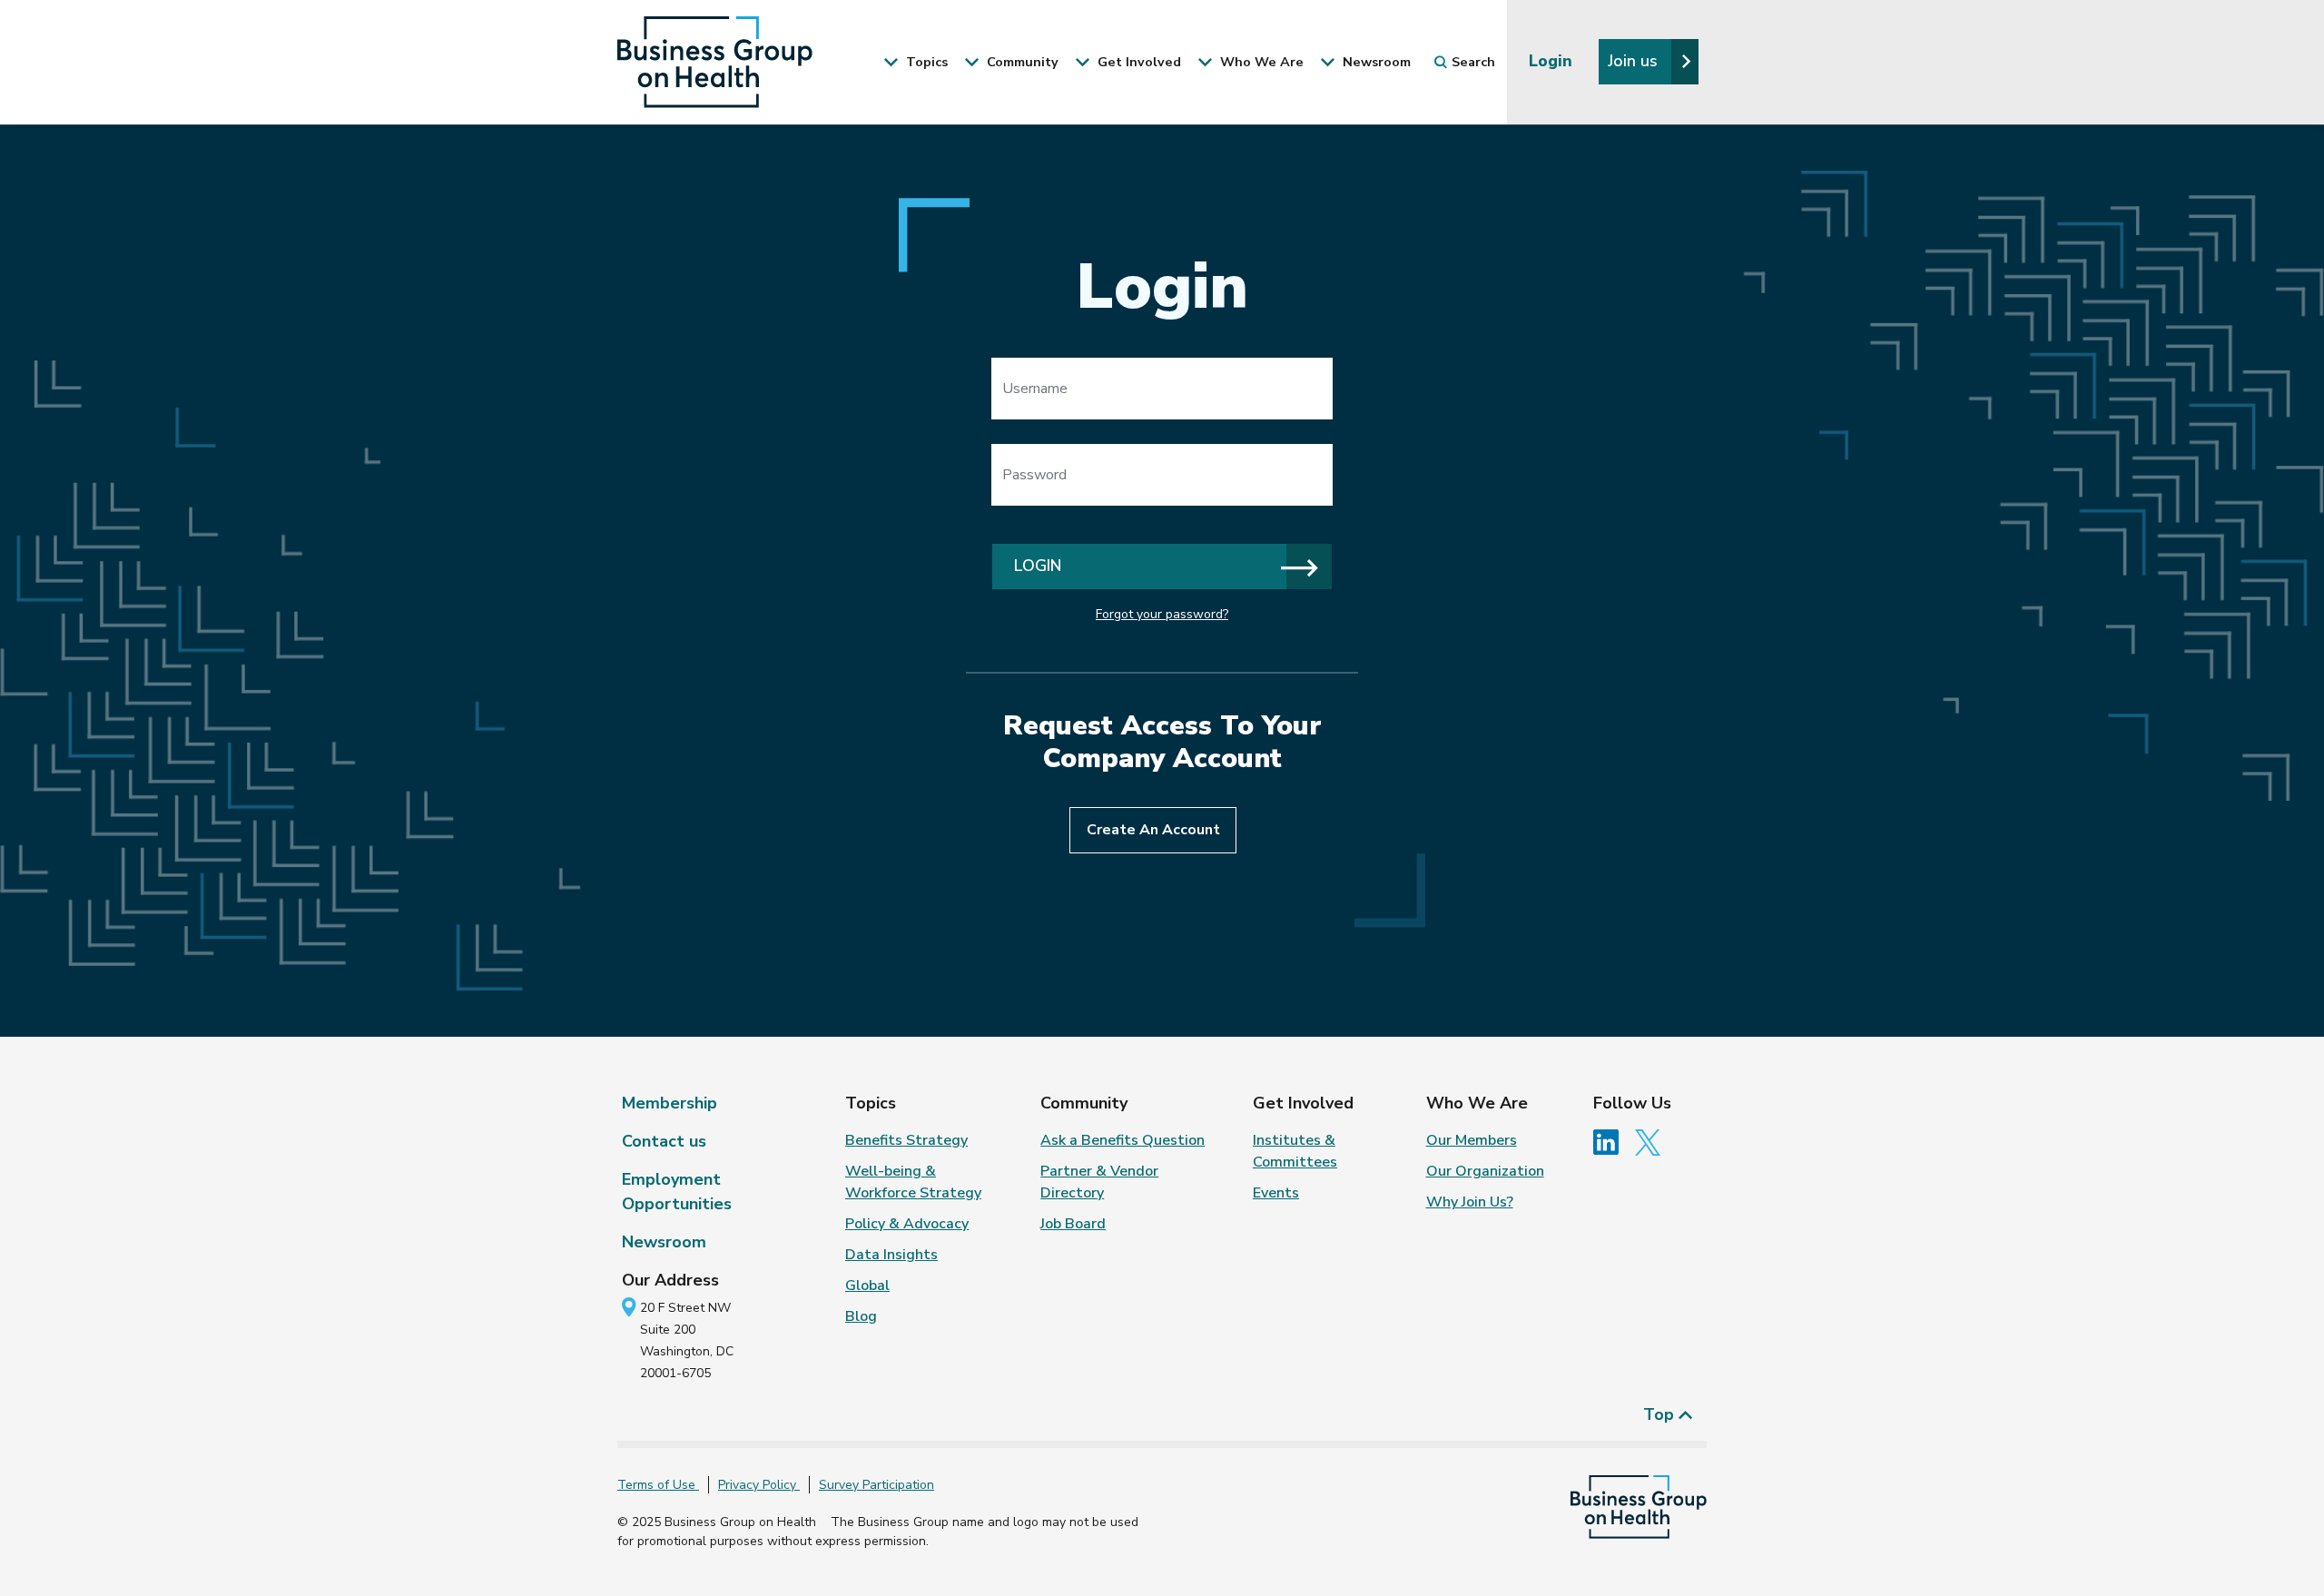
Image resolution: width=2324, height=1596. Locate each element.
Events (1276, 1193)
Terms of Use (658, 1485)
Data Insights (891, 1255)
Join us (1635, 61)
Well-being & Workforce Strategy (913, 1182)
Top (1661, 1414)
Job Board (1073, 1224)
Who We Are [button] (1260, 62)
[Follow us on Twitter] (1652, 1141)
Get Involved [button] (1137, 62)
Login (1553, 61)
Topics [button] (925, 62)
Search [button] (1473, 62)
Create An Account (1153, 830)
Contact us (664, 1141)
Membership (670, 1103)
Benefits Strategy (906, 1140)
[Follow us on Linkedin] (1612, 1141)
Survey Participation (876, 1485)
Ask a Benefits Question (1123, 1140)
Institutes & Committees (1295, 1151)
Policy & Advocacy (907, 1224)
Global (867, 1286)
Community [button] (1021, 62)
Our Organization (1485, 1171)
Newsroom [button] (1375, 62)
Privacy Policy (759, 1485)
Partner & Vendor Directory (1099, 1182)
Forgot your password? (1162, 614)
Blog (861, 1316)
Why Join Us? (1470, 1202)
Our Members (1472, 1140)
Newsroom (664, 1242)
